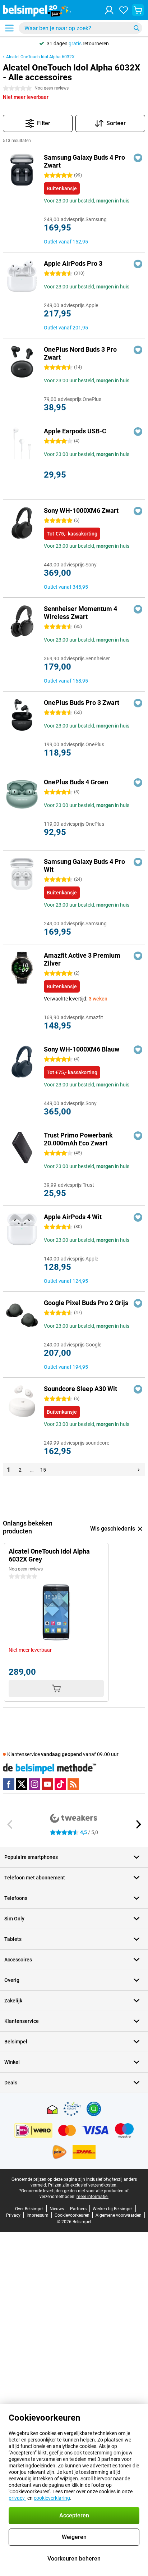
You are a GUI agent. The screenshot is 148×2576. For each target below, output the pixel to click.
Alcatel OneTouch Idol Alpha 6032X (40, 57)
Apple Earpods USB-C (75, 431)
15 (43, 1470)
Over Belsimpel (29, 2209)
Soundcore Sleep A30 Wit (80, 1389)
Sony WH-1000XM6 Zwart (81, 510)
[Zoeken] (137, 28)
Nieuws (57, 2209)
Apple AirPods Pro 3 (73, 263)
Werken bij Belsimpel (113, 2209)
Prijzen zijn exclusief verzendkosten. (83, 2185)
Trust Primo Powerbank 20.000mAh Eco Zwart (78, 1139)
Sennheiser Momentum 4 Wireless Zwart (80, 613)
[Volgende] (139, 1470)
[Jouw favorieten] (124, 10)
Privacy (13, 2215)
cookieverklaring (52, 2498)
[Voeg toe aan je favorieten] (138, 158)
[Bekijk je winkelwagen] (138, 10)
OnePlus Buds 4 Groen (76, 782)
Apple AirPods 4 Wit (73, 1217)
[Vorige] (10, 1824)
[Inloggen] (109, 10)
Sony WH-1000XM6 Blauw (82, 1049)
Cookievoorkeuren (72, 2215)
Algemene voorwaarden (119, 2215)
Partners (78, 2209)
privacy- (17, 2498)
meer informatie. (92, 2197)
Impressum (38, 2215)
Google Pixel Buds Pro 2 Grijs (86, 1303)
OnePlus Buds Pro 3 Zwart (82, 703)
